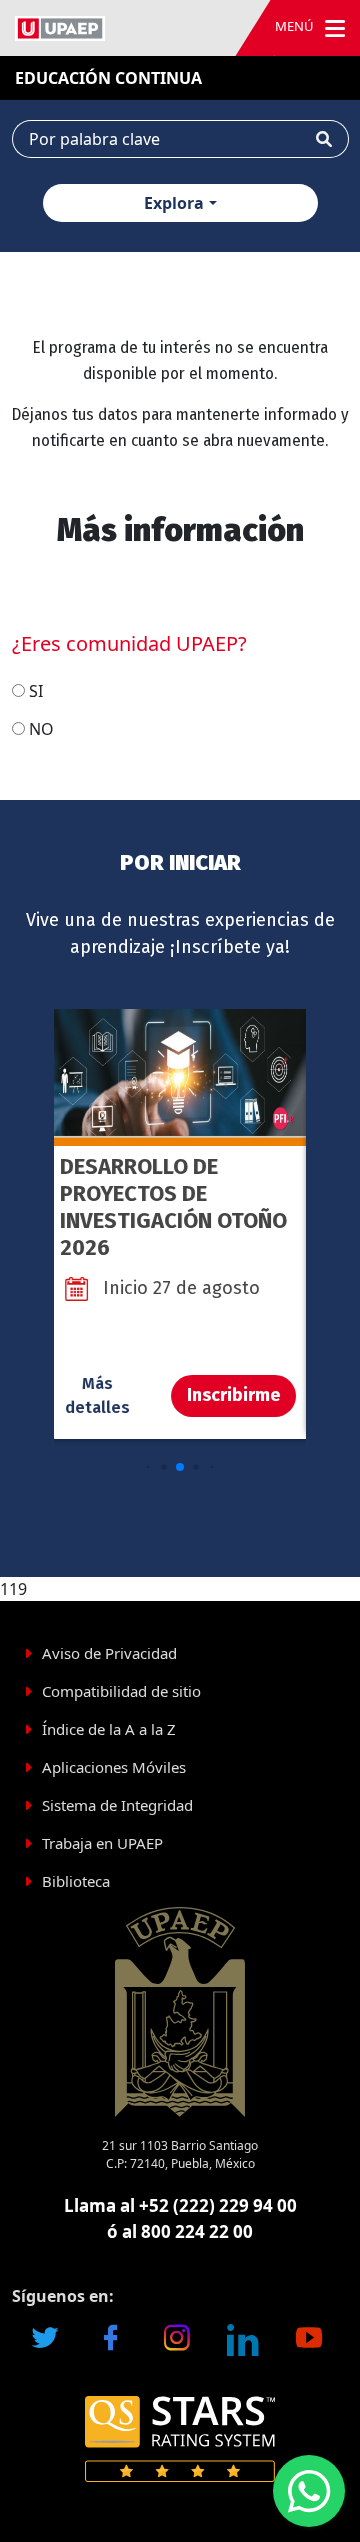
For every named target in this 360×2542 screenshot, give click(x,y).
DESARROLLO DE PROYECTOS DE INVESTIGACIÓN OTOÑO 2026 (173, 1207)
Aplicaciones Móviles (114, 1767)
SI (36, 691)
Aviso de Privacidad (109, 1653)
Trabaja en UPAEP (102, 1843)
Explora (174, 203)
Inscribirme (233, 1395)
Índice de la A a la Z (109, 1729)
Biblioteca (76, 1881)
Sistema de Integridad (117, 1805)
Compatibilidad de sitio (121, 1691)
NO (41, 729)
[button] (148, 1466)
